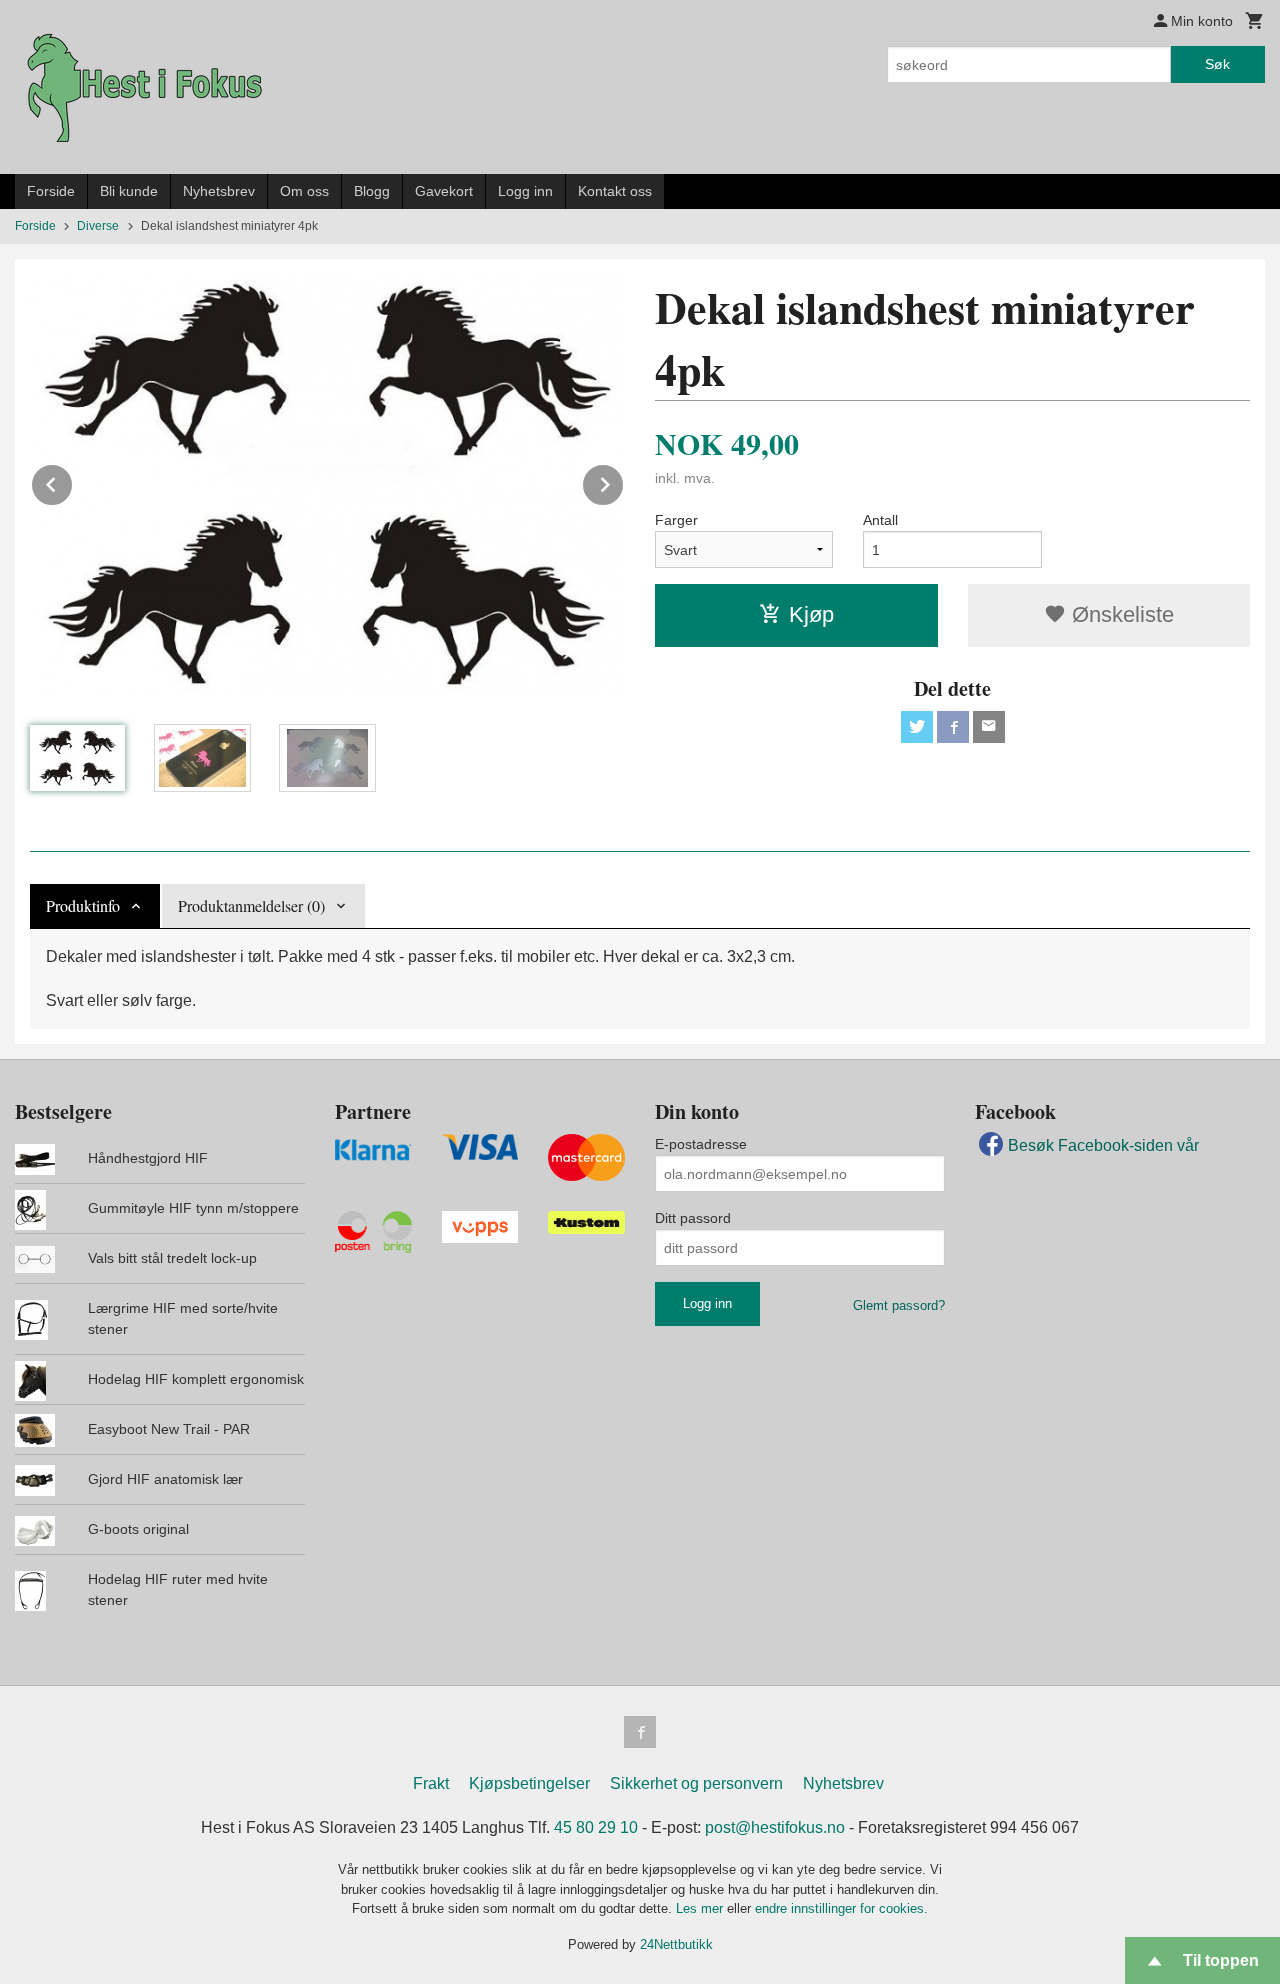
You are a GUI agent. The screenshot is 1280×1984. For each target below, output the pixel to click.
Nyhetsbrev (219, 191)
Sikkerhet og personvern (696, 1783)
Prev (73, 481)
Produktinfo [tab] (83, 905)
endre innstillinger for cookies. (841, 1908)
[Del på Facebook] (953, 727)
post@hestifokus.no (775, 1827)
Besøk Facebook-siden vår (1103, 1145)
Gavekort (444, 191)
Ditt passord (693, 1218)
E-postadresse (701, 1144)
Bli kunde (129, 191)
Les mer (701, 1908)
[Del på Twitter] (917, 727)
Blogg (372, 191)
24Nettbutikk (676, 1944)
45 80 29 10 (596, 1827)
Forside (51, 191)
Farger (676, 520)
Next (624, 481)
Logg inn (525, 191)
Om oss (304, 191)
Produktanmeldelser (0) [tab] (251, 905)
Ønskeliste (1120, 614)
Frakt (431, 1783)
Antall (880, 520)
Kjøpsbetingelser (529, 1783)
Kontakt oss (615, 191)
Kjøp (811, 614)
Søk (1217, 64)
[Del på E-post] (989, 727)
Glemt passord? (899, 1305)
